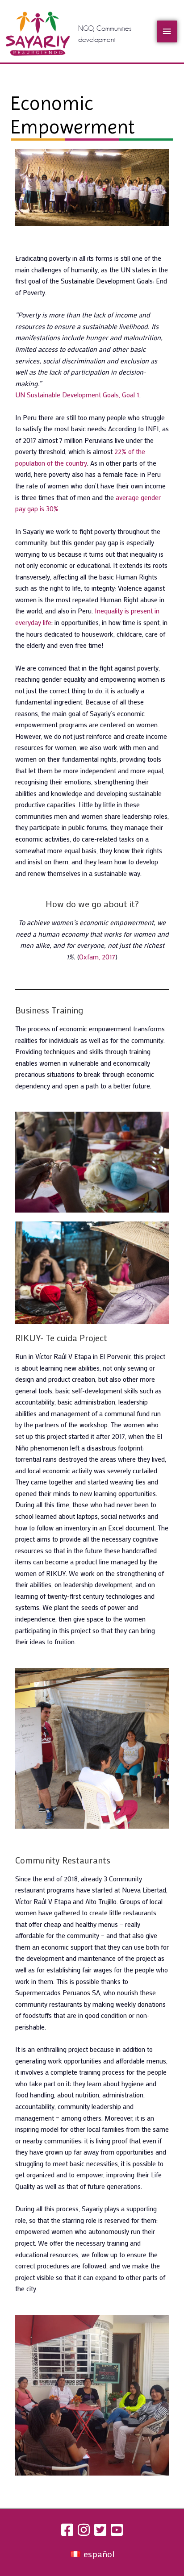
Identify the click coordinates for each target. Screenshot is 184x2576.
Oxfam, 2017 (97, 957)
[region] (92, 1748)
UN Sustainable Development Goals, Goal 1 (77, 395)
